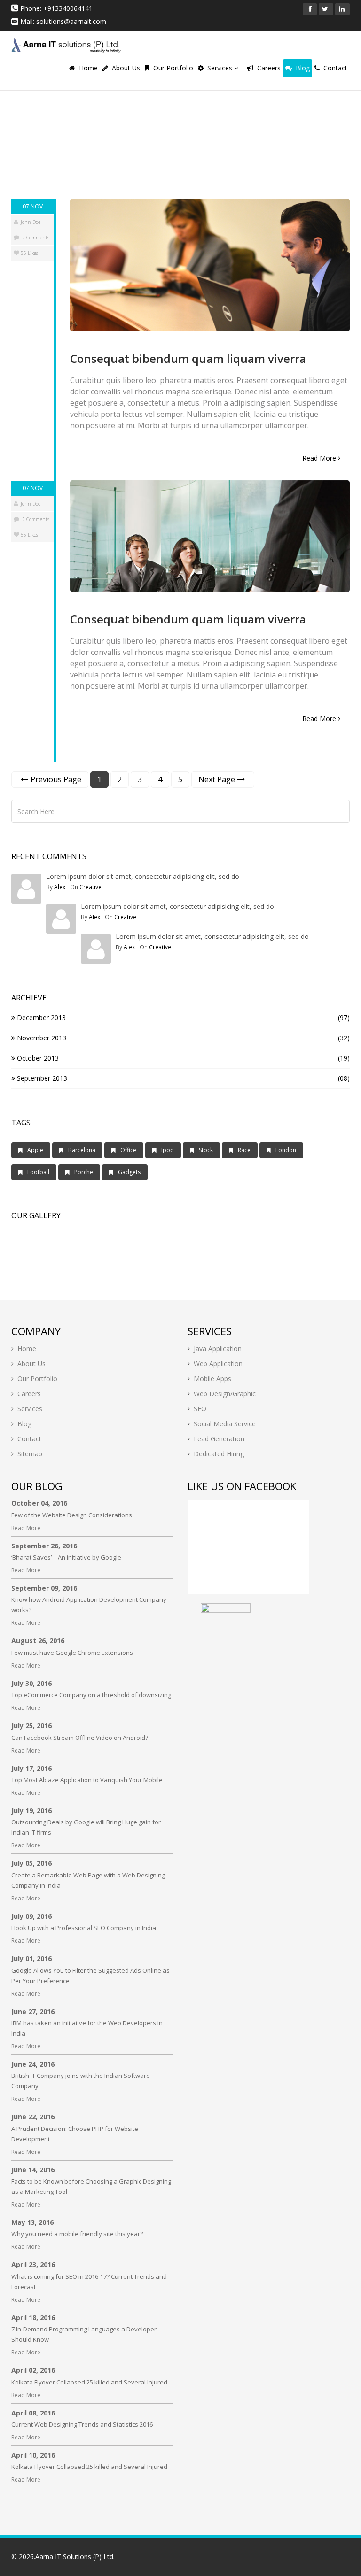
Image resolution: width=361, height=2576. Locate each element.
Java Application (218, 1349)
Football (38, 1172)
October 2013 (37, 1058)
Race (244, 1150)
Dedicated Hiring (219, 1454)
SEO (200, 1409)
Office (128, 1150)
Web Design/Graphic (225, 1394)
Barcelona (82, 1150)
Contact (335, 68)
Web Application (218, 1364)
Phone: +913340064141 (55, 8)
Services (221, 68)
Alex (60, 887)
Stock (206, 1150)
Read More (320, 458)
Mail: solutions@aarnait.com (62, 21)
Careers (269, 68)
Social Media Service (225, 1424)
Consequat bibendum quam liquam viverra (188, 358)
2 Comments (36, 238)
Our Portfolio (173, 68)
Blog (303, 68)
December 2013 (40, 1018)
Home (88, 68)
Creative (90, 887)
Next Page (217, 779)
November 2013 (41, 1038)
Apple (35, 1150)
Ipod (168, 1150)
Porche (84, 1172)
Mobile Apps (212, 1379)
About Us (126, 68)
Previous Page (56, 779)
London (286, 1150)
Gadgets (129, 1172)
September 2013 (41, 1078)
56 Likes (29, 253)
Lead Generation (219, 1439)
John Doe (31, 222)
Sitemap (30, 1454)
